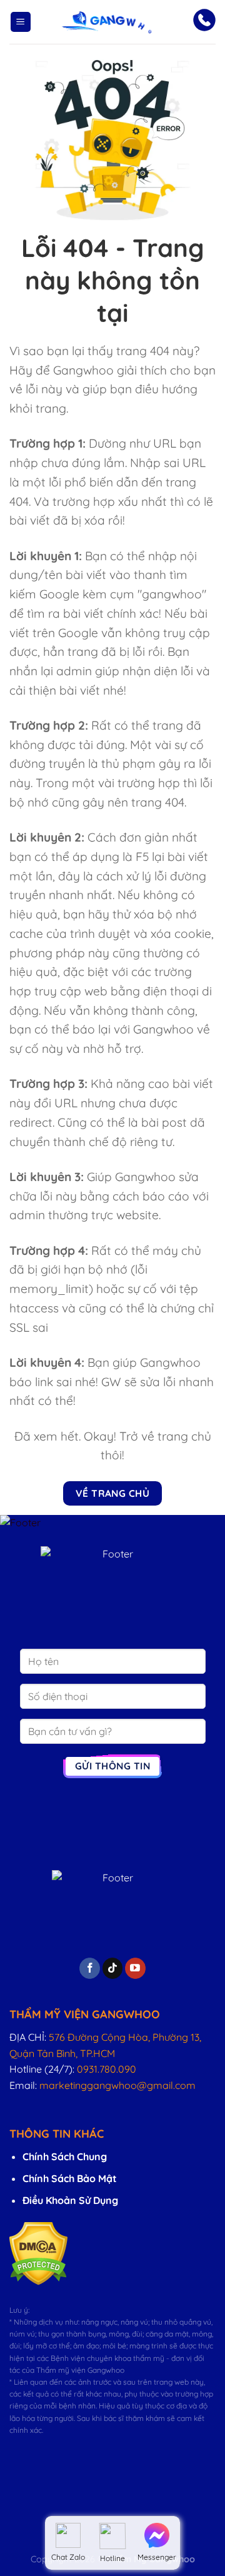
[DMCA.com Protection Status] (38, 2252)
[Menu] (21, 22)
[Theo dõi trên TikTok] (113, 1968)
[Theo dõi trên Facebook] (90, 1968)
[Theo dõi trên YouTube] (135, 1968)
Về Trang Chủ (113, 1493)
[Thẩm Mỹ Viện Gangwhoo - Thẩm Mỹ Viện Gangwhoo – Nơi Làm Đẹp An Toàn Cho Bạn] (112, 22)
